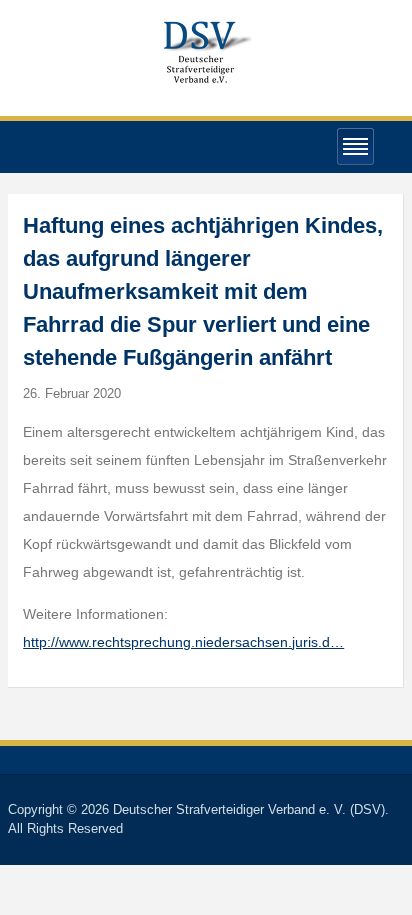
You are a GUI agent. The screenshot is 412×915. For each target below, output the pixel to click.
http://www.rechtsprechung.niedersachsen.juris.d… (183, 642)
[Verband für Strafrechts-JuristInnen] (206, 49)
